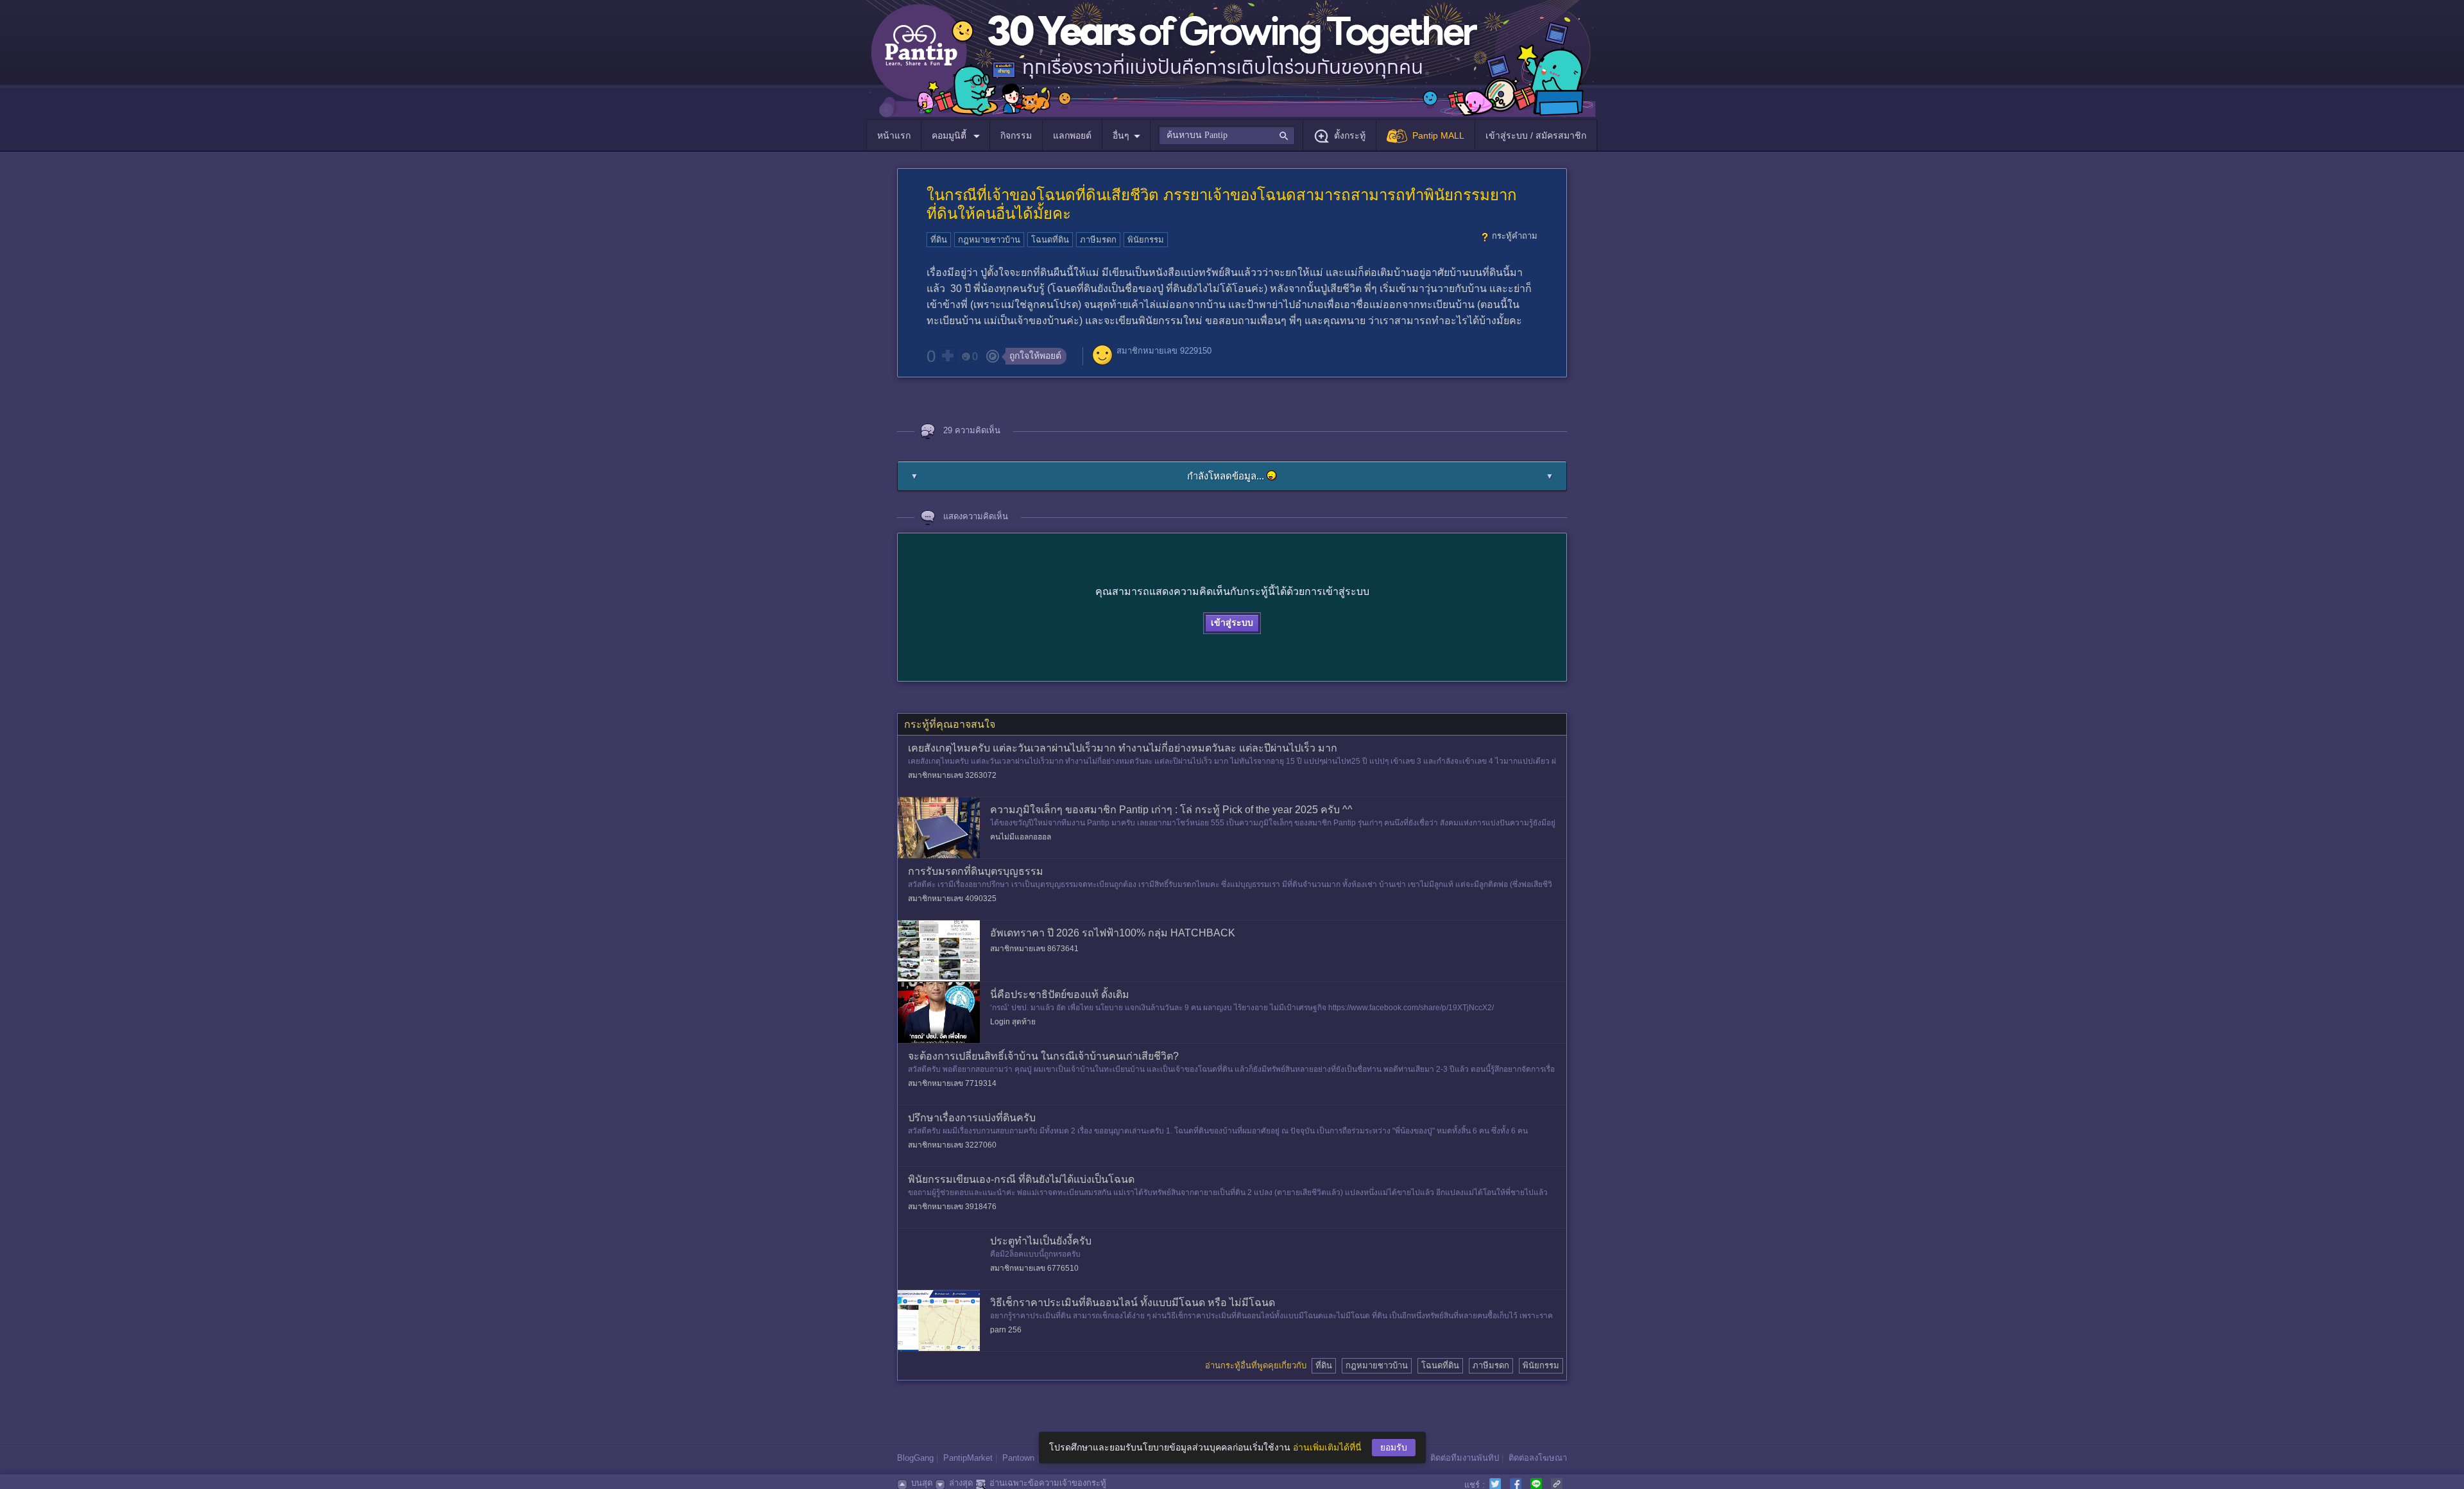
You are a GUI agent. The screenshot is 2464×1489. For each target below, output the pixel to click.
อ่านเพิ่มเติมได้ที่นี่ (1327, 1447)
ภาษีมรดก (1098, 240)
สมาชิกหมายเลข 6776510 (1034, 1268)
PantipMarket (968, 1458)
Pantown (1018, 1458)
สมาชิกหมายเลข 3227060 (952, 1145)
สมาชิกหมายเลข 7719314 (952, 1083)
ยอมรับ (1394, 1447)
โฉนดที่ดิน (1050, 240)
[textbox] (1227, 135)
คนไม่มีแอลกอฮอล (1021, 837)
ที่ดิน (939, 240)
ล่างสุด (961, 1483)
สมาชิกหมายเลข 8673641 (1034, 949)
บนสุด (922, 1483)
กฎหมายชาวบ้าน (989, 240)
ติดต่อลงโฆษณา (1538, 1458)
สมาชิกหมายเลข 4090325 (952, 899)
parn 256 (1006, 1330)
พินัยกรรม (1146, 240)
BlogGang (915, 1458)
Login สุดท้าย (1013, 1022)
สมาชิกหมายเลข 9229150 (1164, 351)
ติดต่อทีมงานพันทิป (1465, 1458)
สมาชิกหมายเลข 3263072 (952, 775)
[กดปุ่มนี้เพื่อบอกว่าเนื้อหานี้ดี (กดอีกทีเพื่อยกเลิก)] (947, 356)
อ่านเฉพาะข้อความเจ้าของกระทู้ (1048, 1483)
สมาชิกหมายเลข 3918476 (952, 1207)
